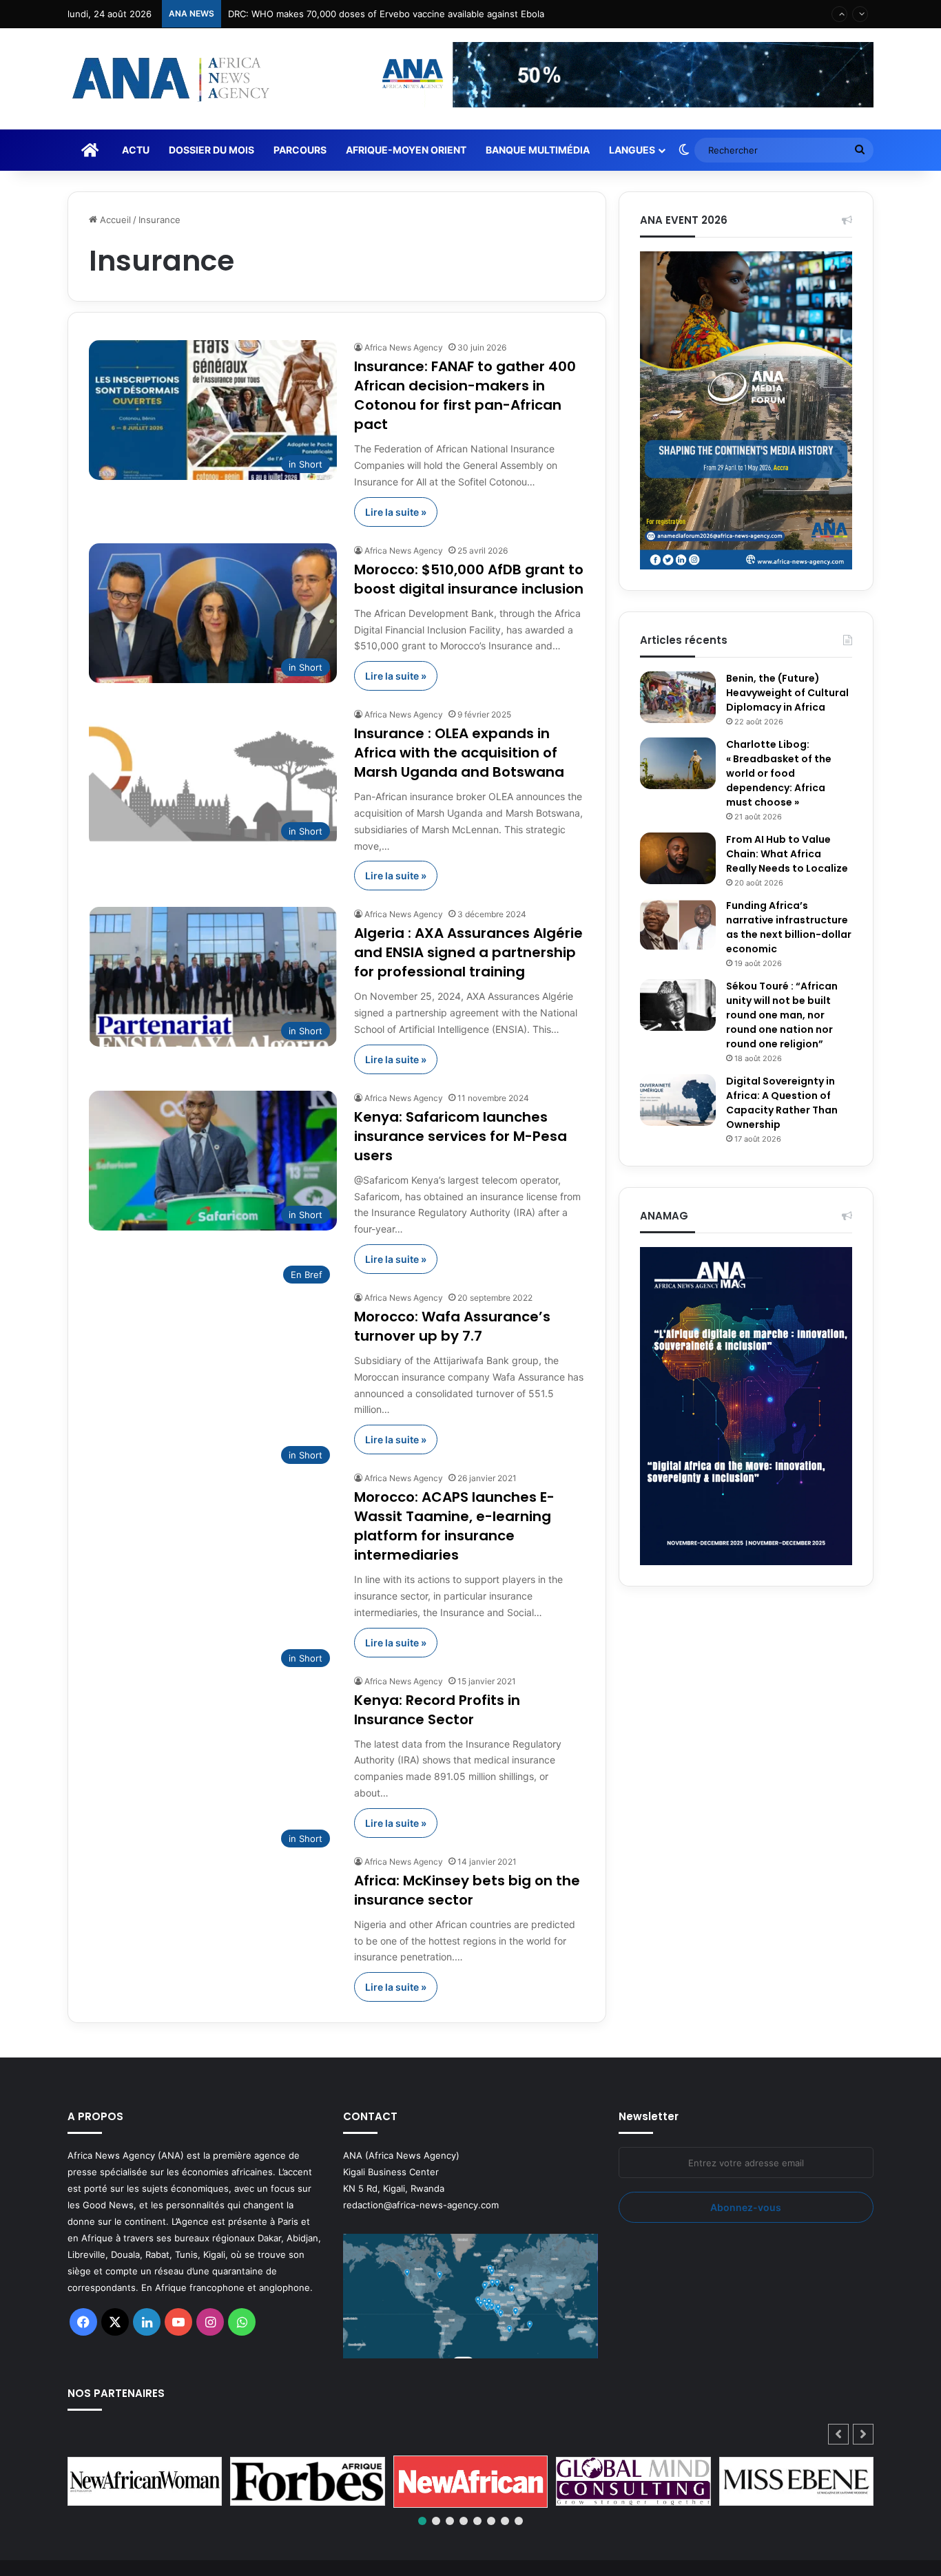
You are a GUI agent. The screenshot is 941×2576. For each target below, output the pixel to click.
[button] (863, 2434)
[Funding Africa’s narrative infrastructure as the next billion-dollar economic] (678, 924)
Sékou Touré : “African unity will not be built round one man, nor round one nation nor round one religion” (782, 1015)
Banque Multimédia (538, 150)
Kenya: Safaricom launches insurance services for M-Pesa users (461, 1136)
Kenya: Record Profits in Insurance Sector (437, 1710)
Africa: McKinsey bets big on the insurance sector (467, 1890)
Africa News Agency (404, 347)
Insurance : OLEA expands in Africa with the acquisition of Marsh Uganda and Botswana (459, 753)
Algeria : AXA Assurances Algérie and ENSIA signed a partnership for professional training (468, 952)
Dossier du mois (211, 150)
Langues (632, 150)
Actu (136, 150)
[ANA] (169, 79)
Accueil (114, 220)
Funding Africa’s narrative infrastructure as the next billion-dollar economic (789, 927)
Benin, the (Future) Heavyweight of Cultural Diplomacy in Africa (787, 693)
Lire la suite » (396, 512)
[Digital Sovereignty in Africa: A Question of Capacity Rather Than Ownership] (678, 1100)
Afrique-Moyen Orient (406, 150)
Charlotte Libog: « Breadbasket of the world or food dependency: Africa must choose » (779, 773)
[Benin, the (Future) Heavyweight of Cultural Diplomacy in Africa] (678, 697)
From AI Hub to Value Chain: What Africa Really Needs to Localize (787, 854)
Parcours (300, 150)
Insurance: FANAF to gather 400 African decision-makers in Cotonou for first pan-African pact (465, 395)
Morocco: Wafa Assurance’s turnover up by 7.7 (452, 1326)
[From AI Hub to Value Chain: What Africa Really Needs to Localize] (678, 858)
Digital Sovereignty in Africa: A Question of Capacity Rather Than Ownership (782, 1103)
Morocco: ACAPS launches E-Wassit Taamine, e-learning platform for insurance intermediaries (454, 1526)
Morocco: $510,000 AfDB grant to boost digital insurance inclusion (469, 579)
